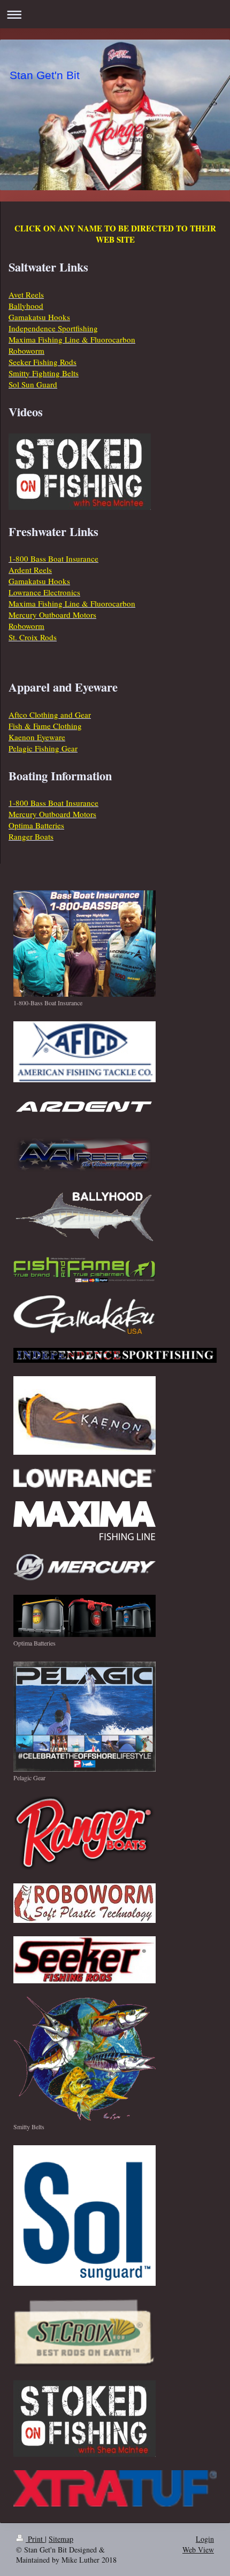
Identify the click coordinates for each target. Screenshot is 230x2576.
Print (35, 2539)
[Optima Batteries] (85, 1616)
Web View (198, 2550)
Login (205, 2539)
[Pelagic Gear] (85, 1717)
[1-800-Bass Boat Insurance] (85, 944)
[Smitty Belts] (85, 2059)
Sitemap (61, 2539)
